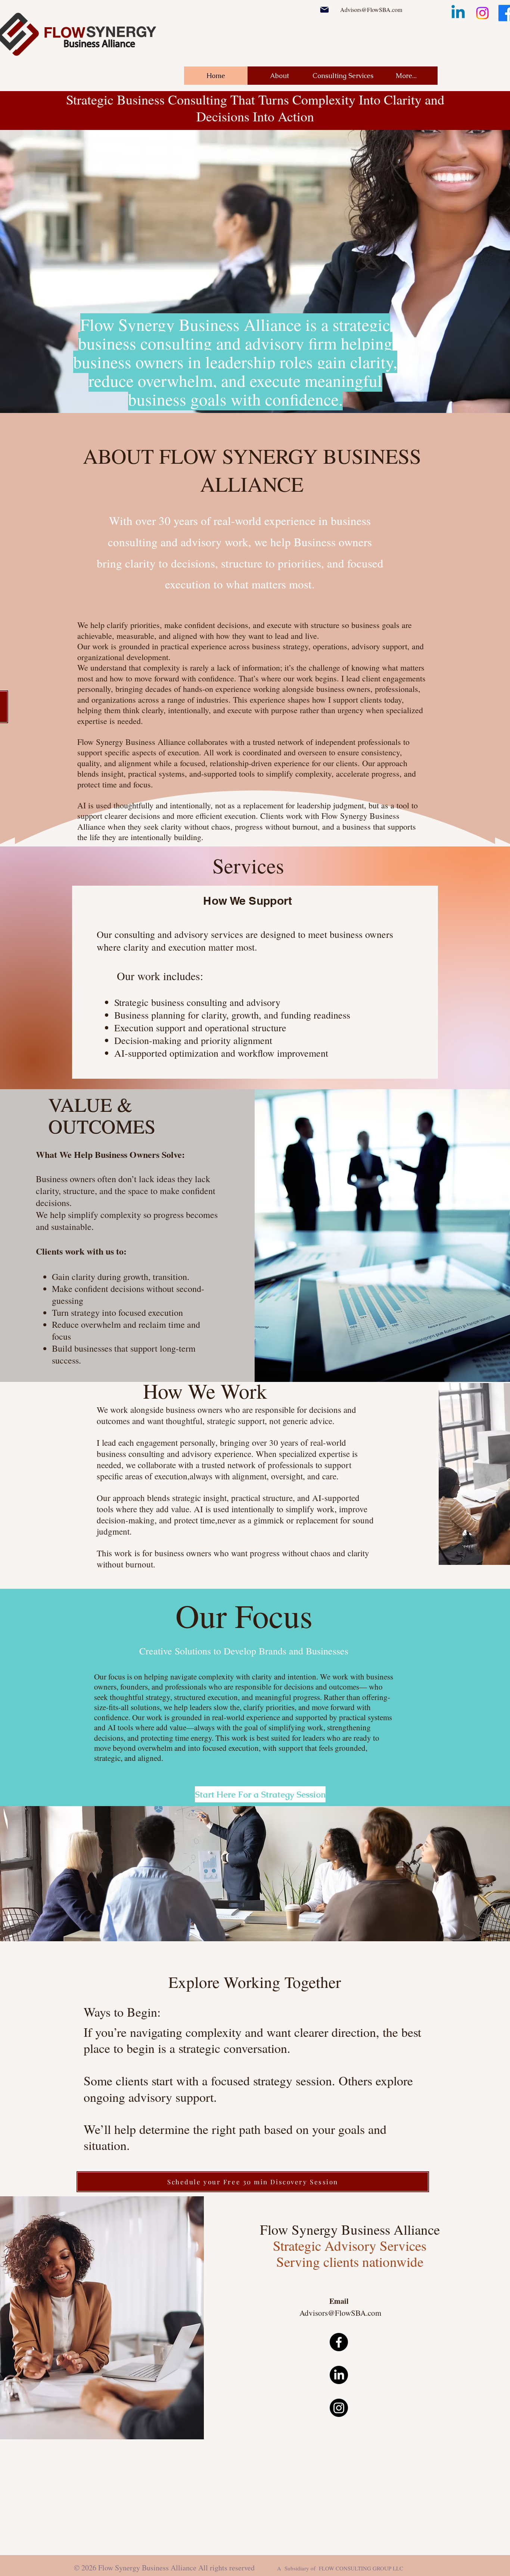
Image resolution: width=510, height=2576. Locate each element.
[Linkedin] (458, 13)
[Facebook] (339, 2342)
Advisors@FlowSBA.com (371, 10)
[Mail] (324, 10)
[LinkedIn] (339, 2375)
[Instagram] (482, 13)
